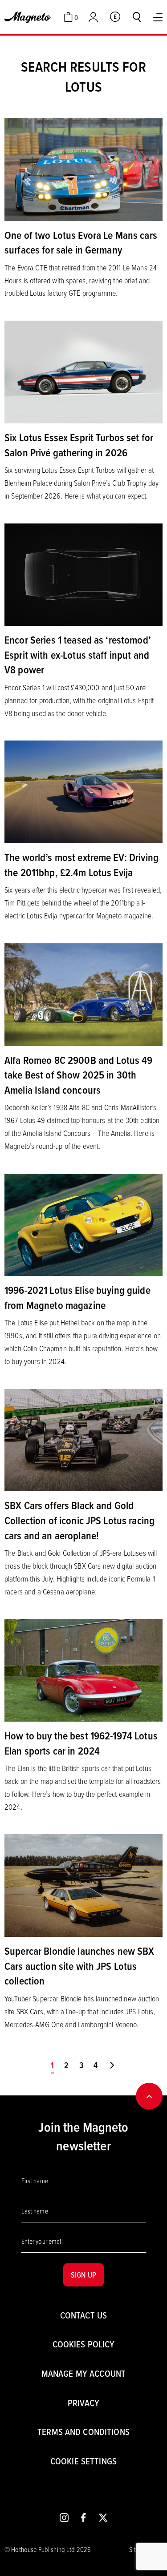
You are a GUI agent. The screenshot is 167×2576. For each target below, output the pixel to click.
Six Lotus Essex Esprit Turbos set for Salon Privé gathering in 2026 (79, 445)
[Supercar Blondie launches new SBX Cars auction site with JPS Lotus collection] (83, 1885)
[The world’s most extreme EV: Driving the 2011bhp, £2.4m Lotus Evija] (83, 791)
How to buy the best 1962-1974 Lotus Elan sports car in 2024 (81, 1743)
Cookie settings (83, 2461)
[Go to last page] (112, 2065)
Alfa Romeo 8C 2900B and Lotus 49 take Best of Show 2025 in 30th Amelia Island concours (78, 1075)
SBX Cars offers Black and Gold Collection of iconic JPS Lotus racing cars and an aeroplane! (79, 1520)
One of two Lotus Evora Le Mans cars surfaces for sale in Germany (81, 242)
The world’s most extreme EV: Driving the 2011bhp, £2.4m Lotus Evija (81, 865)
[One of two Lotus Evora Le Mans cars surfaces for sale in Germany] (83, 169)
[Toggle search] (137, 17)
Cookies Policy (84, 2344)
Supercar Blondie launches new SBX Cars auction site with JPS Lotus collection (79, 1966)
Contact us (83, 2315)
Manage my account (83, 2373)
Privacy (83, 2403)
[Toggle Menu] (158, 17)
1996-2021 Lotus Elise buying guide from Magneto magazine (77, 1297)
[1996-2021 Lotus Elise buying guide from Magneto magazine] (83, 1224)
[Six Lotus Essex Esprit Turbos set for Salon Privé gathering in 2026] (83, 371)
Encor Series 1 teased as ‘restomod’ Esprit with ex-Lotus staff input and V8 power (78, 654)
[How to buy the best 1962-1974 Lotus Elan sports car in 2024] (83, 1670)
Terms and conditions (83, 2432)
